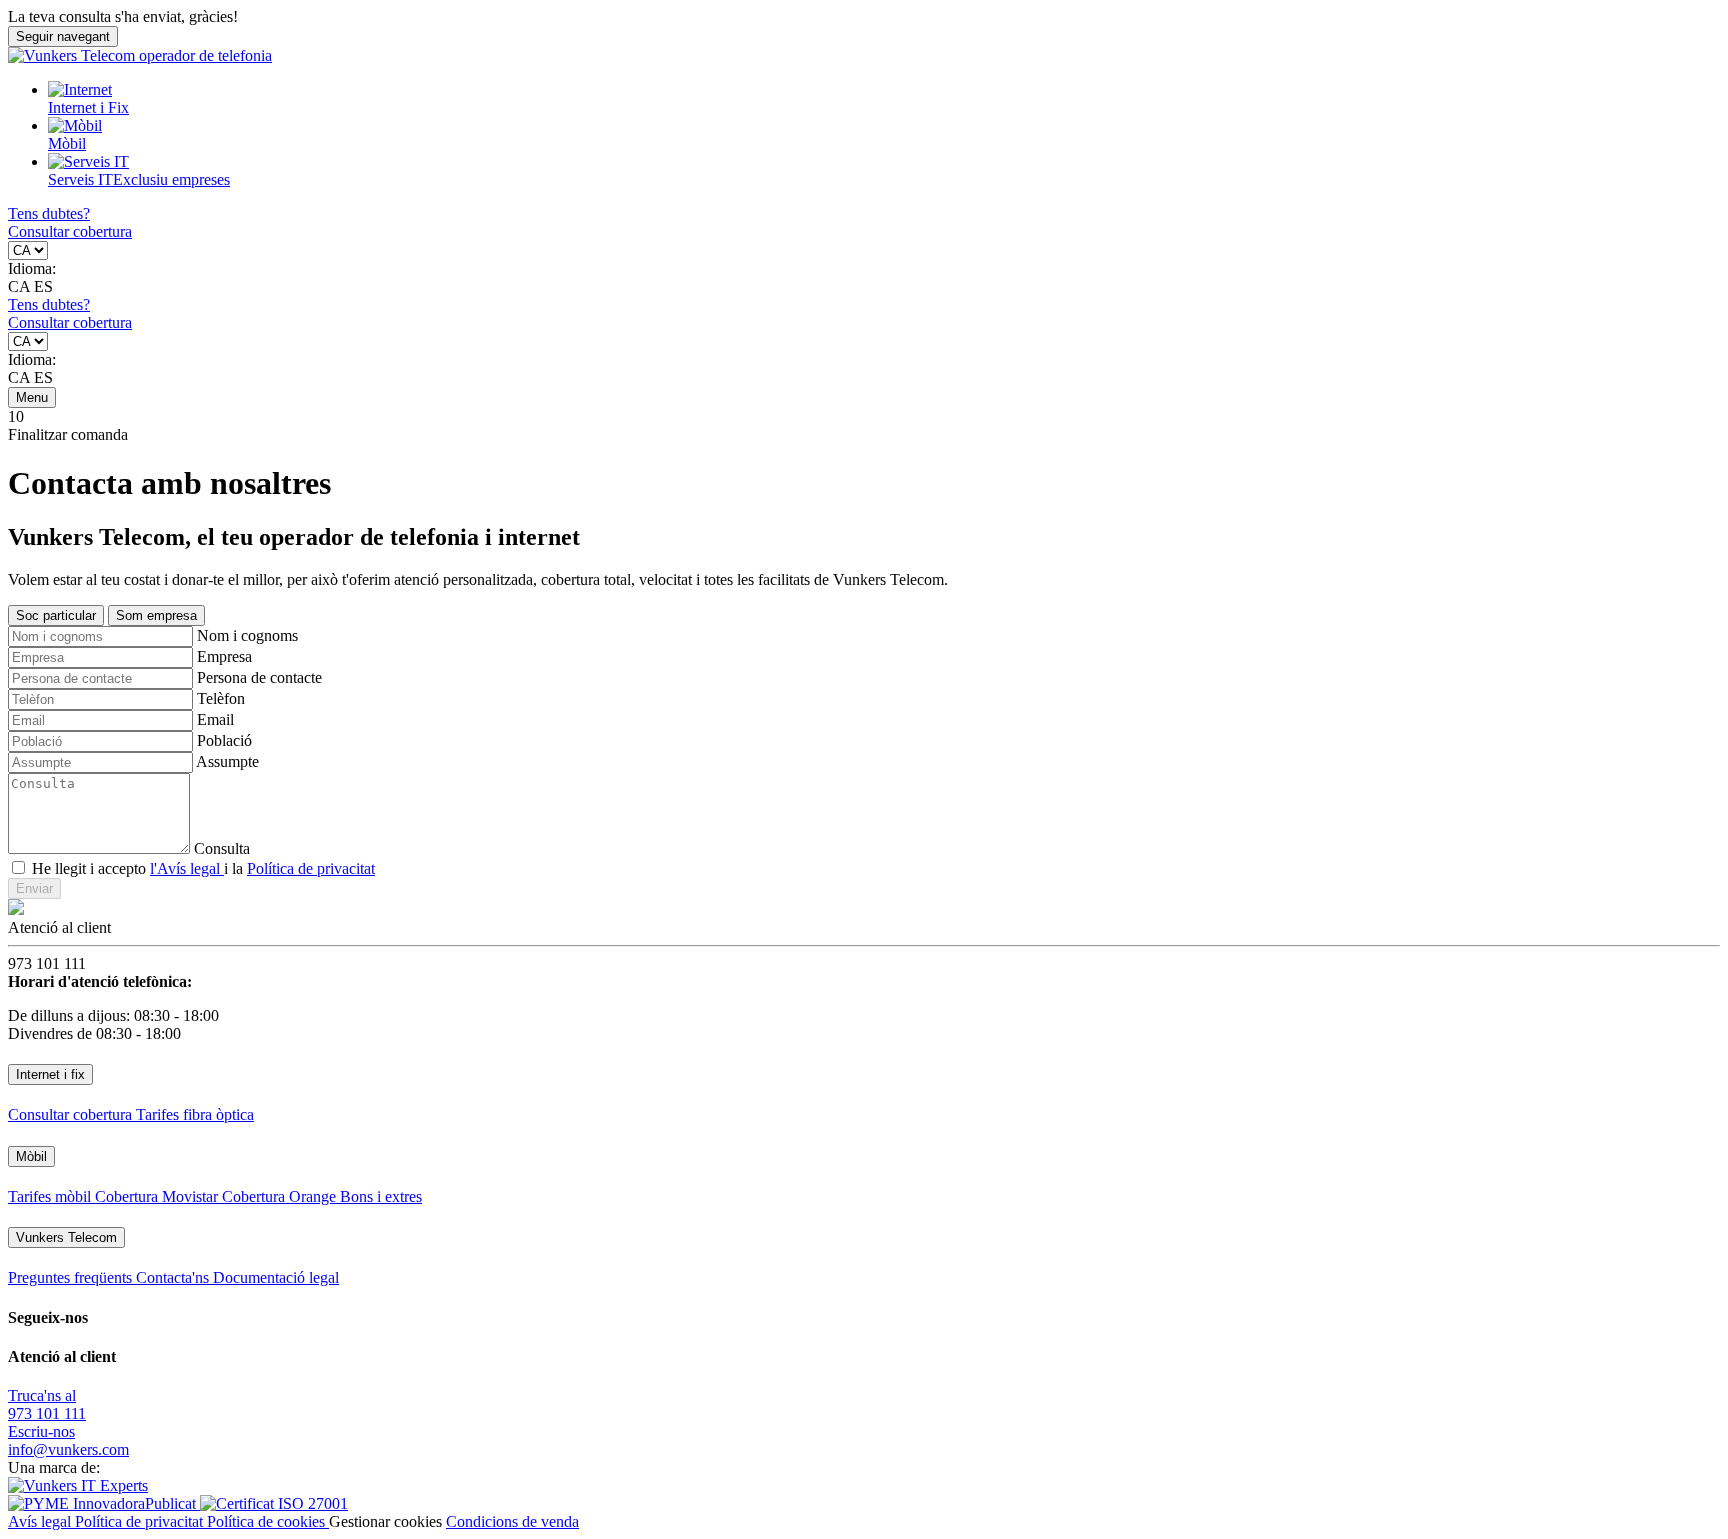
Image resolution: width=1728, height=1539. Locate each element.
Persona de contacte (259, 677)
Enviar (34, 888)
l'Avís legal (187, 868)
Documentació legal (276, 1277)
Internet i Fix (88, 107)
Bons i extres (381, 1196)
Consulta (222, 848)
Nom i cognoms (247, 635)
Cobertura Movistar (158, 1196)
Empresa (224, 656)
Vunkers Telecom (66, 1237)
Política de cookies (268, 1521)
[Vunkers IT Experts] (78, 1485)
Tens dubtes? (49, 213)
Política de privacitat (311, 868)
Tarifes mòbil (51, 1196)
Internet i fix (50, 1074)
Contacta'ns (174, 1277)
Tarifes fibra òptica (195, 1114)
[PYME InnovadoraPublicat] (104, 1503)
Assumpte (227, 761)
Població (224, 740)
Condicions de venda (512, 1521)
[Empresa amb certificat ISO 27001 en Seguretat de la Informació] (274, 1503)
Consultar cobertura (70, 231)
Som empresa (156, 615)
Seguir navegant (63, 36)
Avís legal (41, 1521)
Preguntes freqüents (72, 1277)
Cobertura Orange (281, 1196)
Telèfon (221, 698)
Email (215, 719)
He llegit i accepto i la (203, 868)
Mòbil (67, 143)
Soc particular (56, 615)
